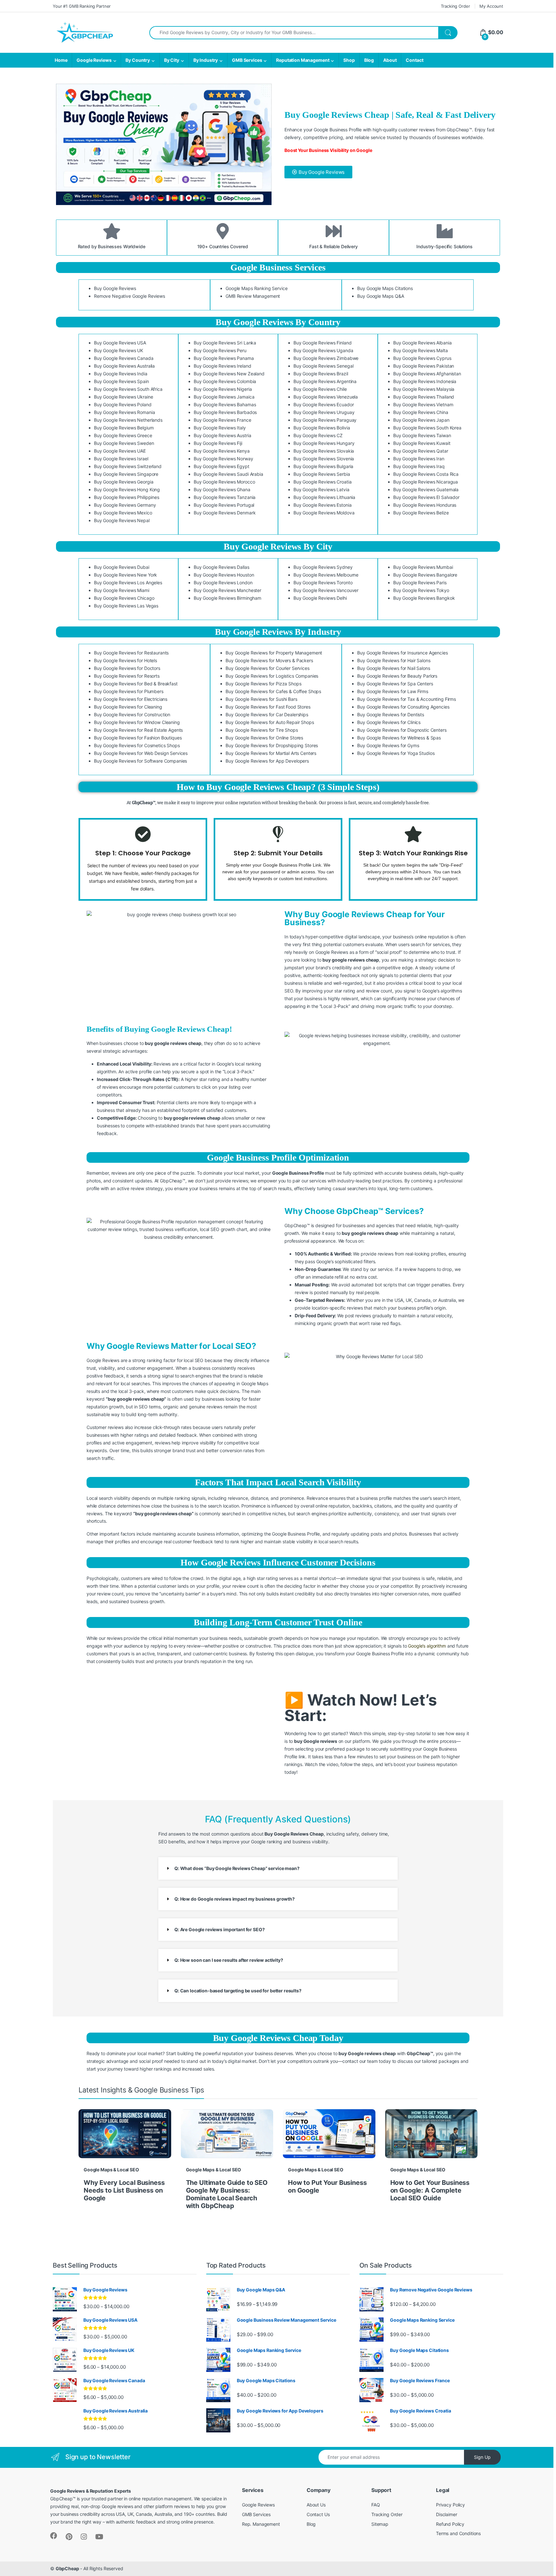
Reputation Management (303, 60)
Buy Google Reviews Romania (124, 412)
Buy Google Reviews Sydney (323, 567)
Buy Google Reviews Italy (220, 428)
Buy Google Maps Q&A (380, 296)
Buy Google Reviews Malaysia (424, 389)
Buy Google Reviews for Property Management (274, 653)
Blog (369, 60)
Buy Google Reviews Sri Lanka (225, 343)
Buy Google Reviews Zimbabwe (326, 358)
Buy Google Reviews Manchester (227, 590)
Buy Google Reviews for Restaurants (131, 653)
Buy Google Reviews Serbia (322, 474)
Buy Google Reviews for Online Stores (264, 738)
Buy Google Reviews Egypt (222, 466)
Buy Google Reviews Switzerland (128, 466)
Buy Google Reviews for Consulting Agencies (403, 707)
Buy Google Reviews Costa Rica (426, 474)
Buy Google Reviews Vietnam (423, 404)
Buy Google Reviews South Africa (128, 389)
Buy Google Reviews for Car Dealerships (267, 715)
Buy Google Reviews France (222, 420)
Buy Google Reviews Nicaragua (426, 482)
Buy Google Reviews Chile (320, 389)
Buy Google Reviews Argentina (325, 381)
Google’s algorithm (427, 1646)
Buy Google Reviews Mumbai (423, 567)
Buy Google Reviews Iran (419, 459)
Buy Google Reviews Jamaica (224, 397)
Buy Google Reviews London (223, 583)
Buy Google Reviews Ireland (222, 366)
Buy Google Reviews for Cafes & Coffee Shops (273, 691)
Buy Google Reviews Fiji (218, 443)
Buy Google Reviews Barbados (225, 412)
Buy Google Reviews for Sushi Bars (261, 699)
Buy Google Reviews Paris (420, 583)
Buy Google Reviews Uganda (323, 350)
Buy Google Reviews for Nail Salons (394, 668)
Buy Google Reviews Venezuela (326, 397)
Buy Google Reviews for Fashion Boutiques (138, 738)
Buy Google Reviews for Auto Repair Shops (270, 722)
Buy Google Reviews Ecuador (324, 404)
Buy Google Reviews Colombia (225, 381)
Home (61, 60)
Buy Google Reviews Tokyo (421, 590)
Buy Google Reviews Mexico (123, 513)
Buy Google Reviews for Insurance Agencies (402, 653)
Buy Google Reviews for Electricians (131, 699)
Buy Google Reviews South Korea (427, 428)
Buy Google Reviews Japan (421, 420)
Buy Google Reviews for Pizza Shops (263, 684)
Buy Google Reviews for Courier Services (268, 668)
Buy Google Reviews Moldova (324, 513)
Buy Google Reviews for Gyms (388, 745)
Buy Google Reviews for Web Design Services (141, 753)
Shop (349, 60)
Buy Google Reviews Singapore (126, 474)
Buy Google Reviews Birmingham (227, 598)
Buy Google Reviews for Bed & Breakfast (136, 684)
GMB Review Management (253, 296)
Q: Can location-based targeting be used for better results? (238, 1991)
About (390, 60)
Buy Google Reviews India (121, 374)
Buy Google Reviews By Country (278, 322)
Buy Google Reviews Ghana (222, 489)
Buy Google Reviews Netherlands (128, 420)
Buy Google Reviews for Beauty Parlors (397, 676)
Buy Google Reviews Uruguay (324, 412)
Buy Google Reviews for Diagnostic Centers (402, 730)
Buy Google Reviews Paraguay (325, 420)
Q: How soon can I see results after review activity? (229, 1960)
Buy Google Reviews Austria (222, 435)
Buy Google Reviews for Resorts (127, 676)
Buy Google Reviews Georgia (124, 482)
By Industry (206, 60)
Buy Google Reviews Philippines (127, 497)
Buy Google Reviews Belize (421, 513)
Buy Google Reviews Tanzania (225, 497)
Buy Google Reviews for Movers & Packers (269, 660)
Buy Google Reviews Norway (223, 459)
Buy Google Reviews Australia (124, 366)
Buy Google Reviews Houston (224, 575)
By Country (138, 60)
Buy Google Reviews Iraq (419, 466)
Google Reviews (94, 60)
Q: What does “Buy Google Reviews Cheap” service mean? (237, 1868)
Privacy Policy (450, 2505)
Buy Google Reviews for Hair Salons (394, 660)
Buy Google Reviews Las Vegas (126, 606)
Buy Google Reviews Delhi (320, 598)
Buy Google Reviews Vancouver (326, 590)
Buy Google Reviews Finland (322, 343)
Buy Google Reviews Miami (122, 590)
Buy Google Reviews (115, 288)
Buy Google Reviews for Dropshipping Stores (272, 745)
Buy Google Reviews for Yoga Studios (396, 753)
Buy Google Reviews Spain (121, 381)
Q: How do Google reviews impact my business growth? (235, 1899)
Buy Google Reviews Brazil (321, 374)
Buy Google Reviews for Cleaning (128, 707)
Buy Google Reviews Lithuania (324, 497)
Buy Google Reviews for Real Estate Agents (138, 730)
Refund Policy (450, 2524)
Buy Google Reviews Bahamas (225, 404)
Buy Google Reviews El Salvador (426, 497)
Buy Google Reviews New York (125, 575)
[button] (278, 1868)
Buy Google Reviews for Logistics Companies (272, 676)
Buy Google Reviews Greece (123, 435)
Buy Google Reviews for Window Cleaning (137, 722)
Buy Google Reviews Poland (123, 404)
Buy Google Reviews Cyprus (422, 358)
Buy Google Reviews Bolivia (322, 428)
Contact (414, 60)
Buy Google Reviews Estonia (322, 505)
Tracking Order (455, 6)
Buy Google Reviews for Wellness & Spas (399, 738)
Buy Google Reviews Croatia (322, 482)
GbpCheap (67, 2568)
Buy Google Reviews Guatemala (426, 489)
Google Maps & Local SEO (111, 2170)
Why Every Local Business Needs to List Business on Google (124, 2190)
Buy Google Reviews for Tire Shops (262, 730)
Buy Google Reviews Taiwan (422, 435)
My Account (491, 6)
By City (172, 60)
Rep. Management (261, 2524)
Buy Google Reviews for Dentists (391, 715)
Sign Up (482, 2457)
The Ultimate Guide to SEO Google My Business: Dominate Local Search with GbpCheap (227, 2194)
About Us (316, 2505)
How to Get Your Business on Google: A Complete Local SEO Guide (430, 2190)
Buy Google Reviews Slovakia (324, 451)
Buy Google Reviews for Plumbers (129, 691)
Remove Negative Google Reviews (130, 296)
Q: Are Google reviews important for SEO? (219, 1929)
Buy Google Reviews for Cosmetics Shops (137, 745)
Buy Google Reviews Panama (224, 358)
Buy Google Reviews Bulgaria (323, 466)
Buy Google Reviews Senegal (323, 366)
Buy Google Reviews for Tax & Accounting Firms (407, 699)
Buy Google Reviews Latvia (321, 489)
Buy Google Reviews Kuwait (422, 443)
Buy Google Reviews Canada (124, 358)
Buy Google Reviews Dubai (122, 567)
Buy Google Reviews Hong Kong (127, 489)
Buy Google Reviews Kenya (222, 451)
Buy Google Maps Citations (385, 288)
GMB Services (247, 60)
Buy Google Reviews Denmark (225, 513)
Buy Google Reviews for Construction (132, 715)
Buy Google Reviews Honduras (425, 505)
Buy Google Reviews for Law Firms (393, 691)
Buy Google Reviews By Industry (278, 632)
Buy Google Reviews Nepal (122, 520)
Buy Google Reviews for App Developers (267, 761)
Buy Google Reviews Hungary (324, 443)
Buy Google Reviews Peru (220, 350)
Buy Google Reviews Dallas (222, 567)
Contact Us (318, 2514)
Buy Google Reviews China (421, 412)
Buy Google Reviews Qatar (421, 451)
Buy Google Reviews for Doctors (127, 668)
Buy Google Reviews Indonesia (425, 381)
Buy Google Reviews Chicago (124, 598)
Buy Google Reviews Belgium (124, 428)
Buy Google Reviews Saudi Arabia (228, 474)
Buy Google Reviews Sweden (124, 443)
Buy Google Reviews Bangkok (424, 598)
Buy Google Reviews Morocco (224, 482)
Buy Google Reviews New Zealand (229, 374)
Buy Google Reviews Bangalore (425, 575)
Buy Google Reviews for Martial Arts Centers (271, 753)
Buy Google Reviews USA (120, 343)
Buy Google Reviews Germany (125, 505)
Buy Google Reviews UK (119, 350)
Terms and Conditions (458, 2533)
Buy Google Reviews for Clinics (389, 722)
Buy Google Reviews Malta (421, 350)
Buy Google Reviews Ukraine (123, 397)
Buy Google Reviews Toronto (323, 583)
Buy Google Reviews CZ (318, 435)
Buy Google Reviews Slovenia (324, 459)
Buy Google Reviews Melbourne (326, 575)
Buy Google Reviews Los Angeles (128, 583)
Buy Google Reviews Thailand (424, 397)
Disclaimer (447, 2514)
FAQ (376, 2505)
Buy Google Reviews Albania (422, 343)
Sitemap (380, 2524)
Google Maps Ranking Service (256, 288)
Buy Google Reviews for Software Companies (140, 761)
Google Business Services (278, 267)
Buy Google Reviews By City (278, 546)
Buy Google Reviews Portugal (224, 505)
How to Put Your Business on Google (327, 2186)
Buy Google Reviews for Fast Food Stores (268, 707)
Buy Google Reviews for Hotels (125, 660)
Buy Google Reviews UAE (120, 451)
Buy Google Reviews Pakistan (424, 366)
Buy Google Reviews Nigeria (223, 389)
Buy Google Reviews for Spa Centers (395, 684)
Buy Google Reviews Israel (121, 459)
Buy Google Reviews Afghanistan (427, 374)
